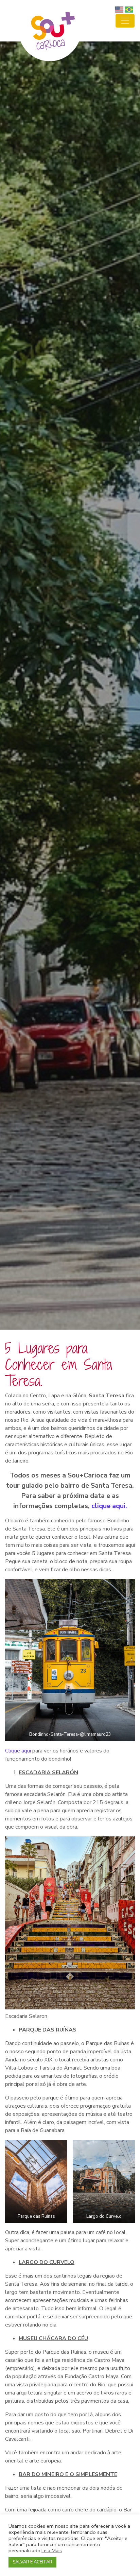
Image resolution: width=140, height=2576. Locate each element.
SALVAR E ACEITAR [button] (32, 2562)
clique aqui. (109, 1506)
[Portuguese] (130, 9)
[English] (120, 9)
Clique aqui (19, 1751)
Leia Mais (52, 2551)
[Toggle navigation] (125, 21)
